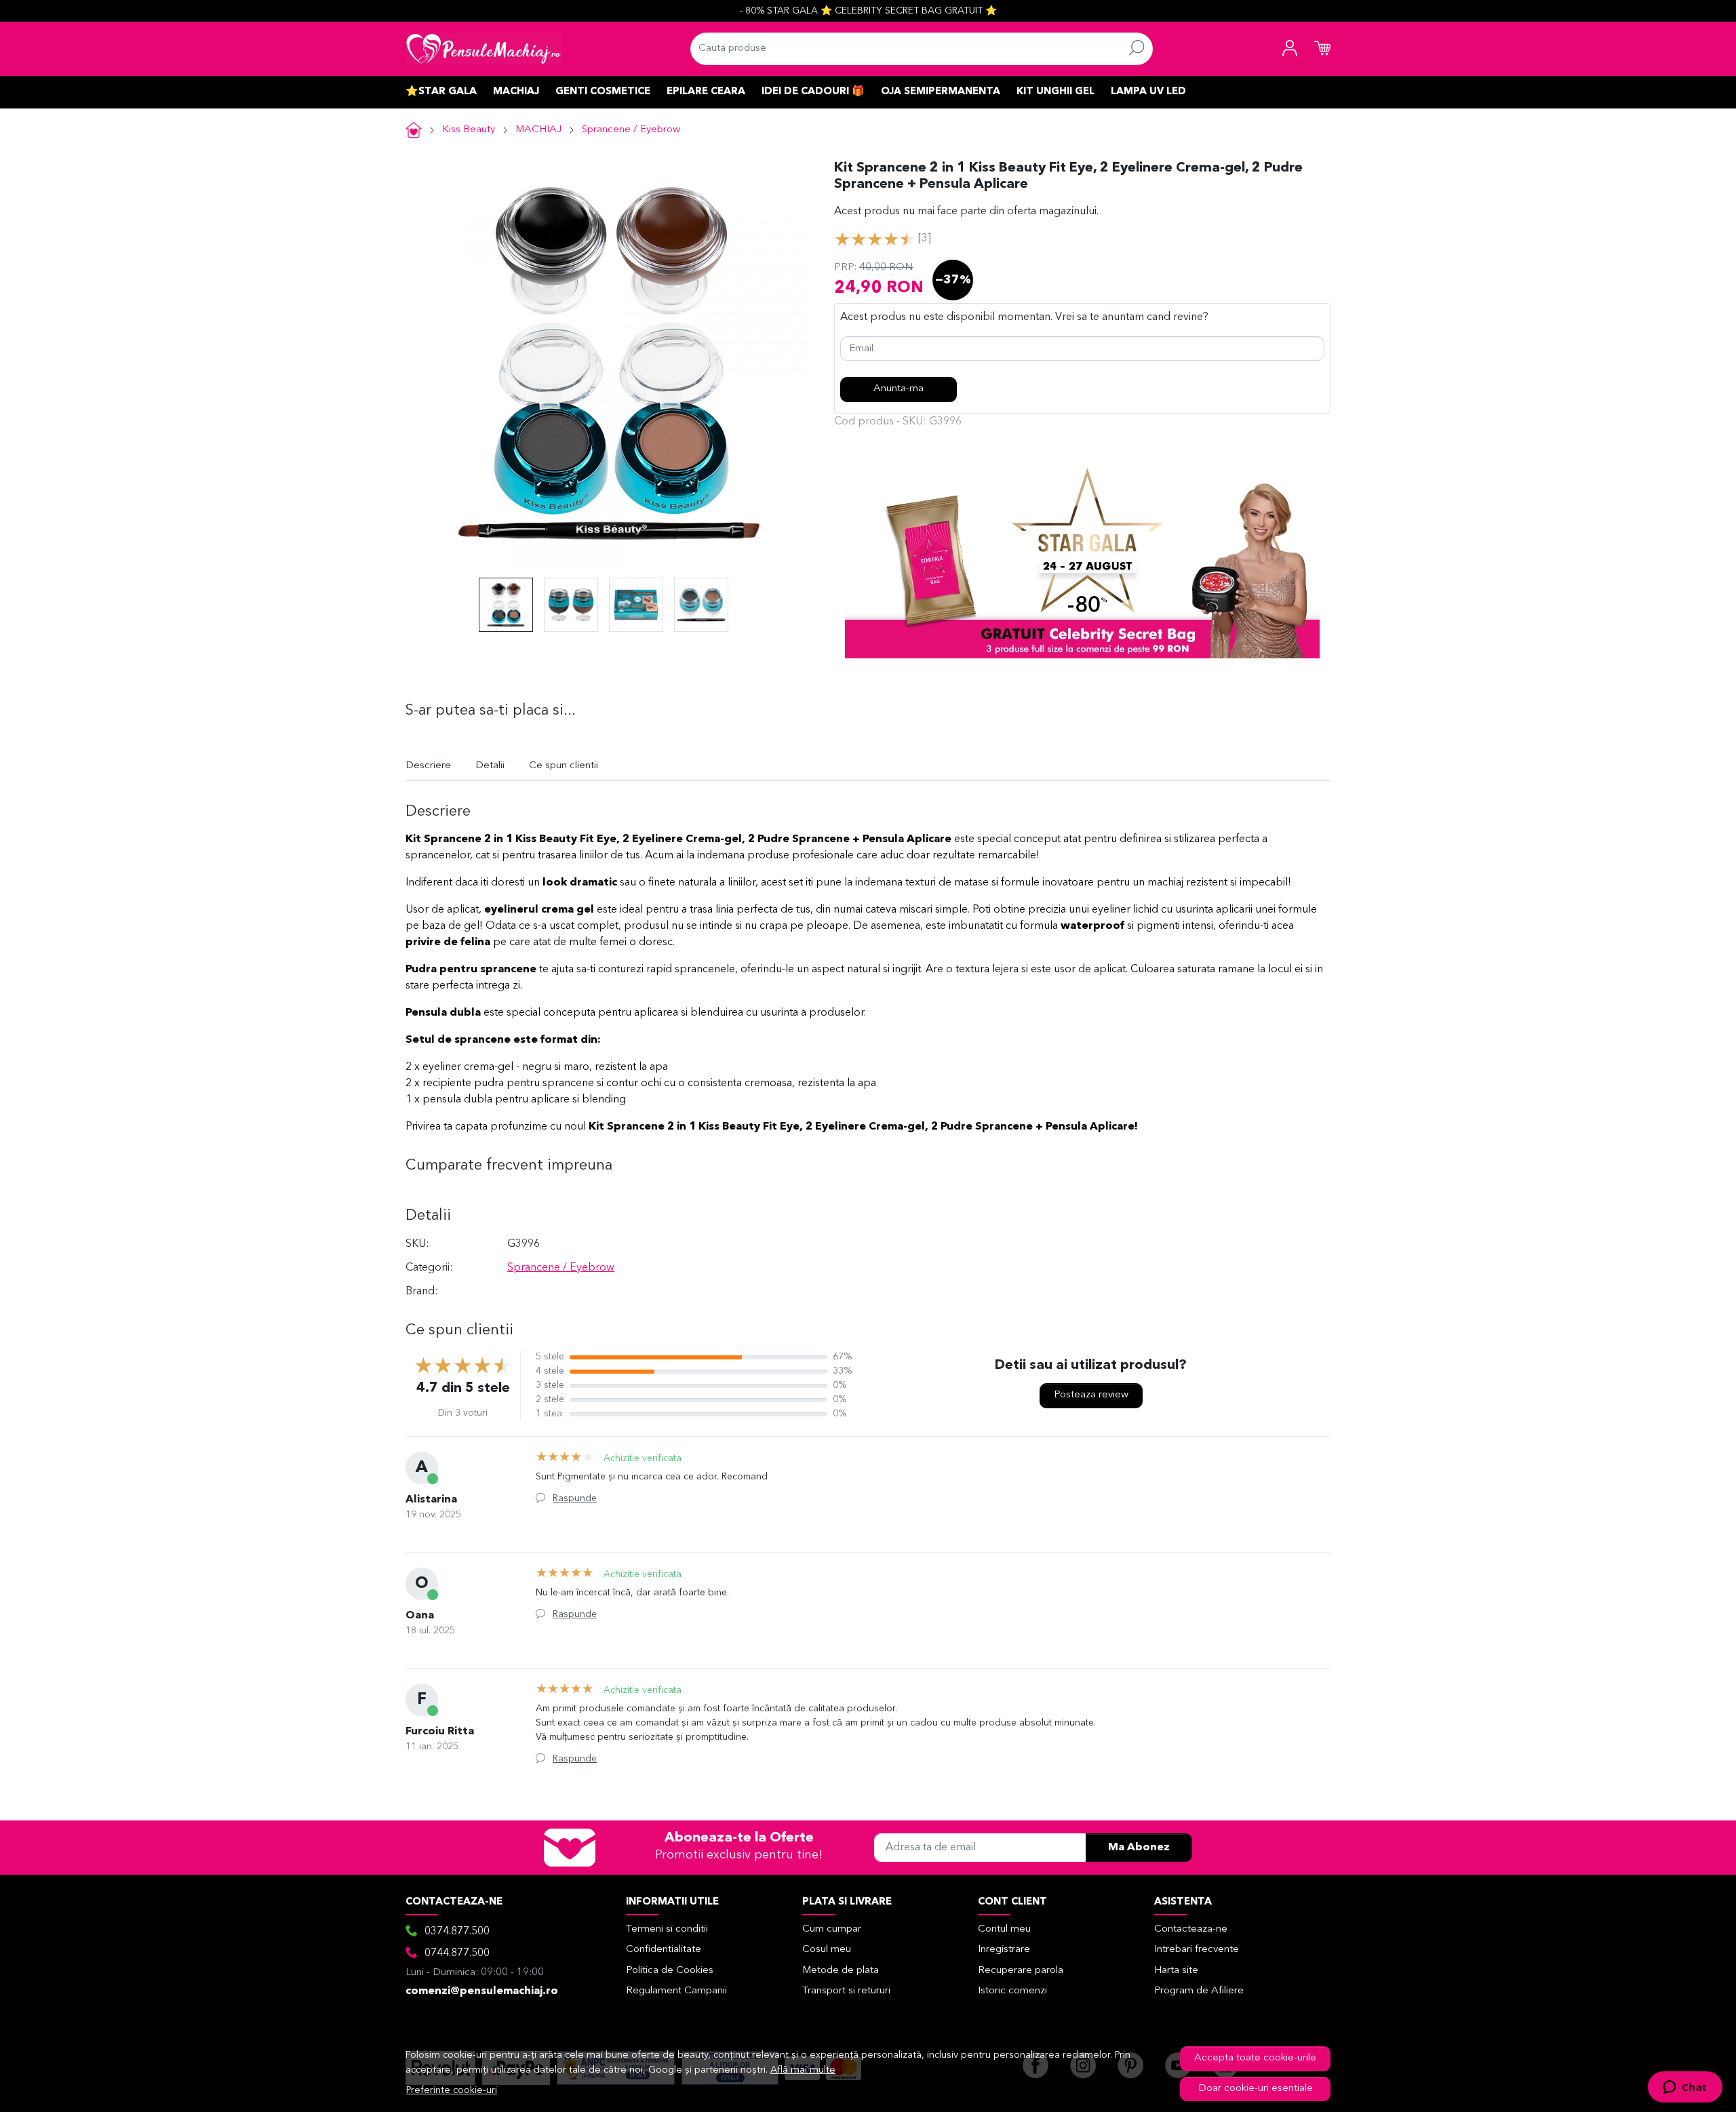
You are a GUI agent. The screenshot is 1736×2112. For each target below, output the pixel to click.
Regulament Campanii (676, 1991)
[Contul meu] (1290, 49)
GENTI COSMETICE (603, 92)
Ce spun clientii (564, 766)
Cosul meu (827, 1950)
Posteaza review (1091, 1395)
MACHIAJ (516, 92)
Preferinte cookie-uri (452, 2091)
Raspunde (575, 1498)
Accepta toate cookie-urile (1255, 2058)
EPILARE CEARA (706, 92)
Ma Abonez (1139, 1848)
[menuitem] (506, 605)
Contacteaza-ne (1191, 1929)
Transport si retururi (846, 1991)
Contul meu (1004, 1929)
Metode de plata (841, 1971)
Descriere (428, 766)
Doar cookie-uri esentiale (1256, 2089)
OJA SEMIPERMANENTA (941, 92)
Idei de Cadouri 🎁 (813, 92)
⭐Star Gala (441, 92)
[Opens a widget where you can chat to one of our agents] (1685, 2088)
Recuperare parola (1021, 1971)
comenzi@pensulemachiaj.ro (482, 1991)
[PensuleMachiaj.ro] (484, 49)
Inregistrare (1004, 1950)
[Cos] (1322, 49)
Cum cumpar (832, 1929)
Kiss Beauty (469, 130)
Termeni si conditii (667, 1929)
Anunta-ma (899, 389)
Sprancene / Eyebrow (631, 130)
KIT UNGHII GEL (1056, 92)
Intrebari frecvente (1197, 1950)
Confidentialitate (664, 1950)
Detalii (490, 766)
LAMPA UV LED (1148, 92)
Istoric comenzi (1012, 1991)
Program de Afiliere (1199, 1991)
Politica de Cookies (670, 1971)
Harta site (1176, 1971)
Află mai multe (803, 2070)
